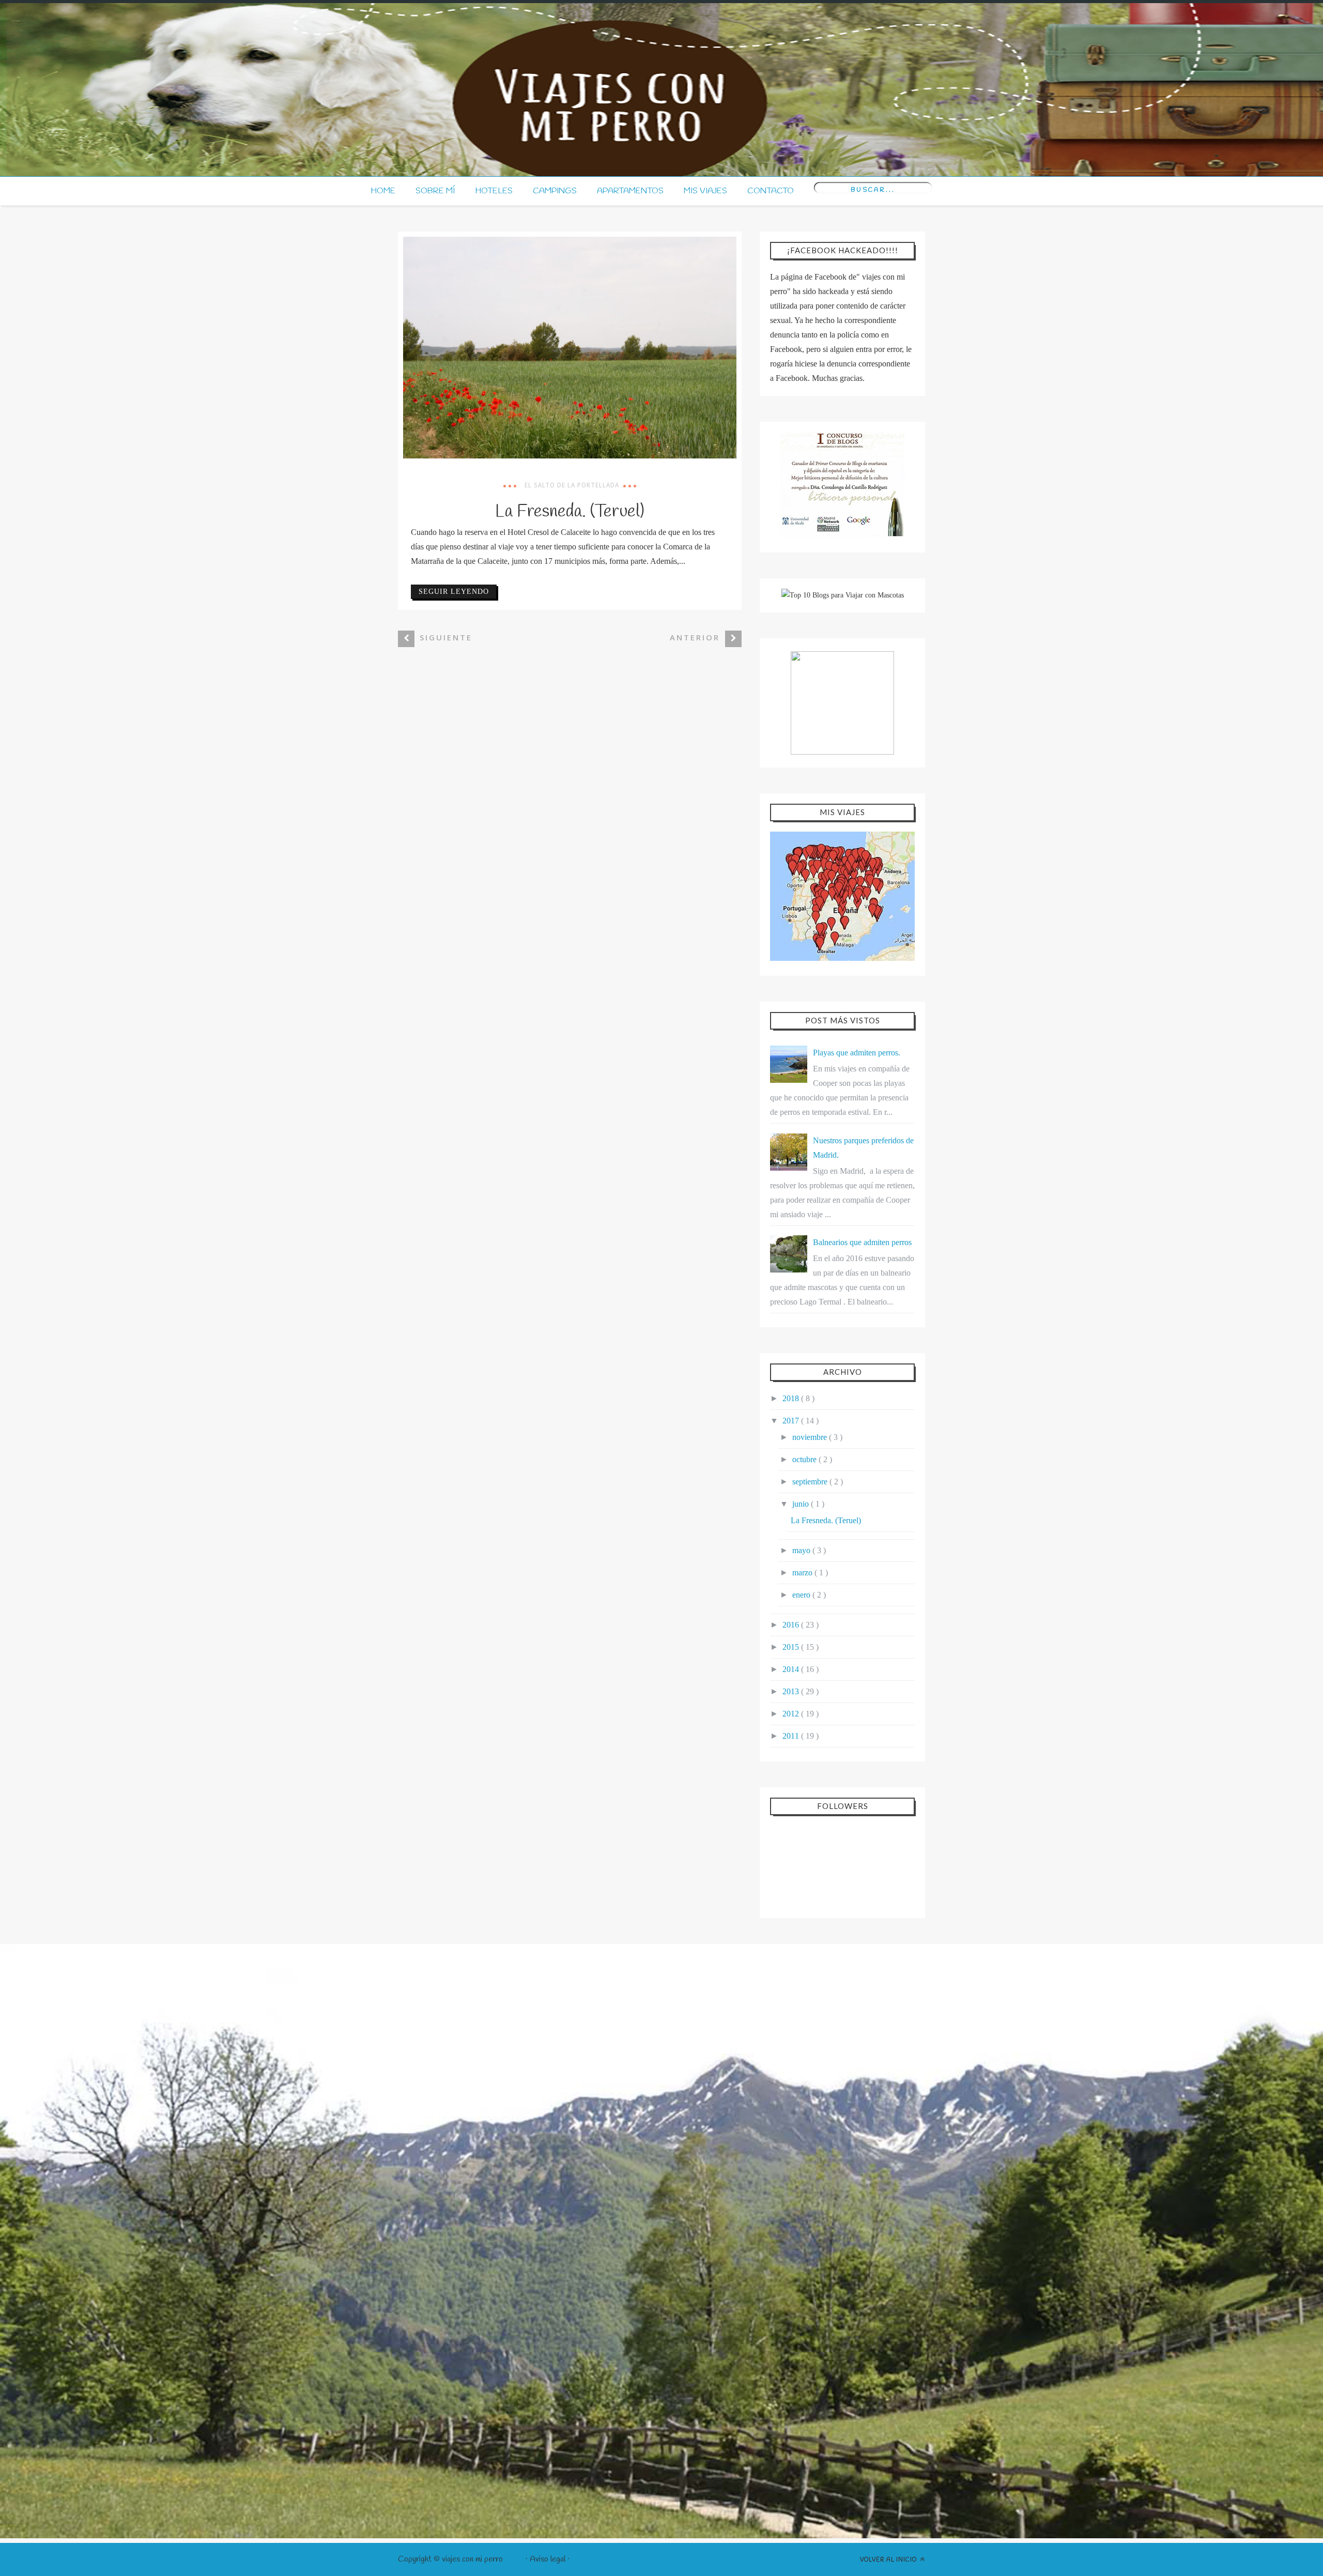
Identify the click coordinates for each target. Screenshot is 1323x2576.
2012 (792, 1714)
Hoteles (494, 191)
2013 (792, 1691)
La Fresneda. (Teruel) (570, 512)
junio (802, 1504)
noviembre (811, 1437)
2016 (792, 1625)
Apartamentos (630, 191)
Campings (555, 191)
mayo (802, 1550)
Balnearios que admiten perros (862, 1242)
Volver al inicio (889, 2560)
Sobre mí (435, 191)
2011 (792, 1736)
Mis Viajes (705, 191)
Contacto (771, 191)
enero (802, 1595)
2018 (792, 1398)
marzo (803, 1573)
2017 (792, 1421)
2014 (792, 1669)
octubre (805, 1459)
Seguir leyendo (454, 592)
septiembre (811, 1482)
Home (383, 191)
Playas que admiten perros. (857, 1053)
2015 (792, 1647)
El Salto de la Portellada (572, 485)
